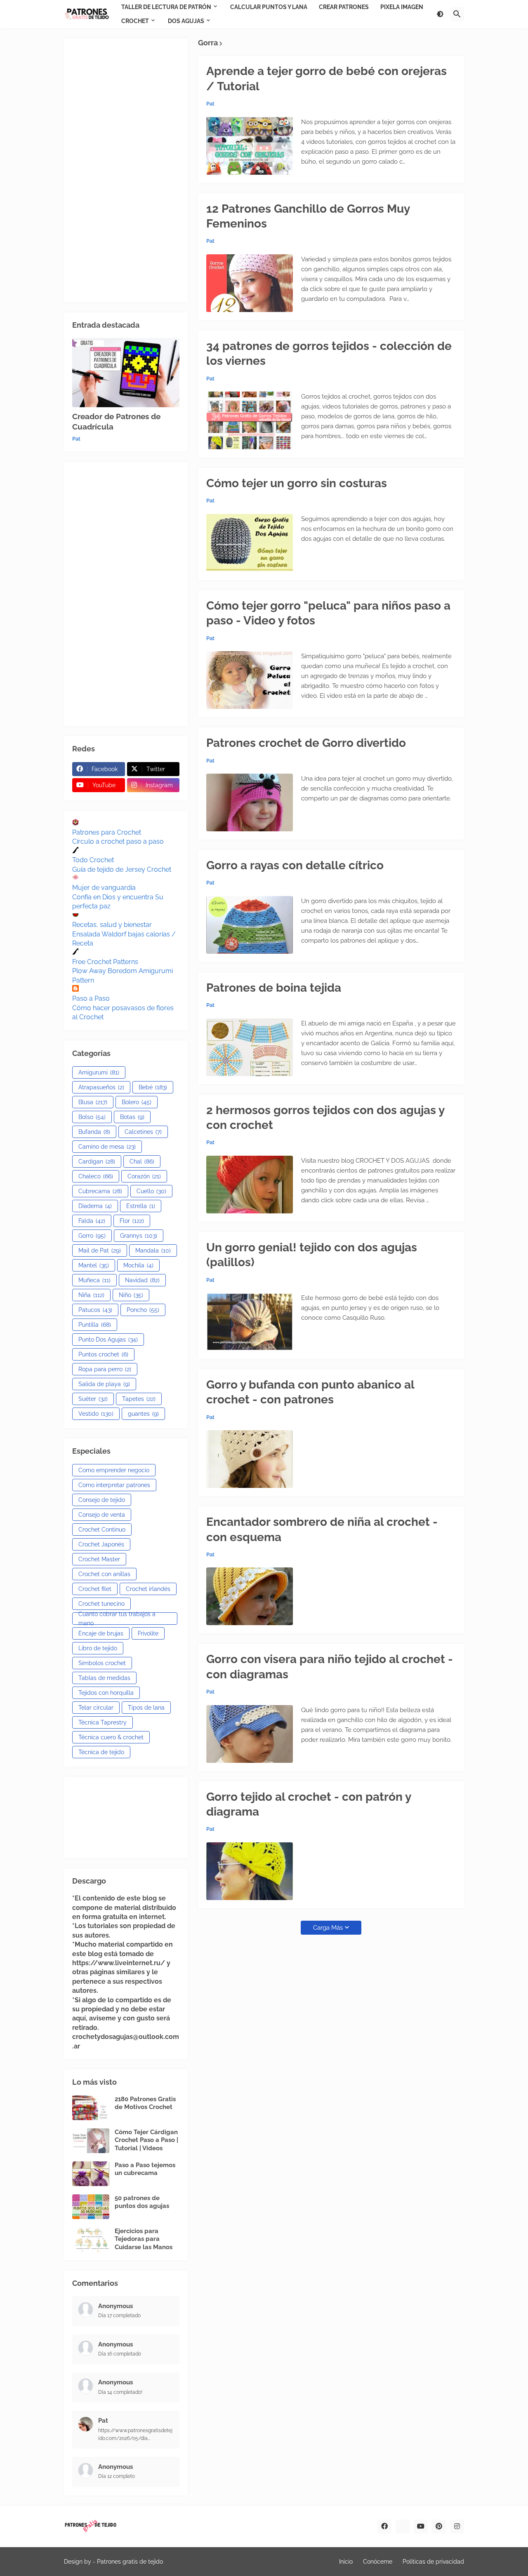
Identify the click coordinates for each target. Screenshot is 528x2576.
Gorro (92, 1236)
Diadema (95, 1206)
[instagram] (457, 2527)
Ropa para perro (105, 1369)
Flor (132, 1221)
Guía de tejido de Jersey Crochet (122, 869)
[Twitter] (403, 2527)
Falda (92, 1221)
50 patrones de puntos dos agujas (142, 2202)
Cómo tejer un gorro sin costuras (297, 483)
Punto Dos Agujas (108, 1340)
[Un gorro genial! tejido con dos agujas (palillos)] (250, 1322)
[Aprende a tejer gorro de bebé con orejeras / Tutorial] (250, 146)
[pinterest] (439, 2527)
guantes (143, 1414)
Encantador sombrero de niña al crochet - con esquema (322, 1529)
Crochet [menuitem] (135, 21)
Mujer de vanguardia (104, 888)
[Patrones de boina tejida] (250, 1047)
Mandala (153, 1250)
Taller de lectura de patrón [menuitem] (166, 7)
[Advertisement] (126, 170)
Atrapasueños (101, 1087)
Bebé (153, 1087)
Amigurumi (99, 1072)
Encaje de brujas (101, 1633)
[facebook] (384, 2527)
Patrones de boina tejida (274, 988)
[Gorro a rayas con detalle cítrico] (250, 925)
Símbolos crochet (102, 1663)
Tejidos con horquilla (106, 1693)
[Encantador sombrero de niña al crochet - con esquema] (250, 1596)
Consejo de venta (102, 1515)
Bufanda (94, 1132)
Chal (142, 1161)
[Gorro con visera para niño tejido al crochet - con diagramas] (250, 1734)
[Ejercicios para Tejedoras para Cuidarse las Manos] (91, 2240)
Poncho (143, 1310)
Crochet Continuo (102, 1530)
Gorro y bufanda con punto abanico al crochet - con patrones (310, 1392)
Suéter (93, 1399)
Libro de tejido (98, 1648)
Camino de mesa (107, 1147)
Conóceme (378, 2562)
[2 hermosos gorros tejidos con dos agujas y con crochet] (250, 1185)
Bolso (92, 1117)
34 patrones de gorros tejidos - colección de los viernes (329, 353)
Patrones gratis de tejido (130, 2562)
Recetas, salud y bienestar (112, 925)
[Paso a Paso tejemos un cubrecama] (91, 2174)
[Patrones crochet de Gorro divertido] (250, 802)
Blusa (93, 1102)
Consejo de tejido (102, 1500)
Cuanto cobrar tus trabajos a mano (117, 1619)
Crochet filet (95, 1589)
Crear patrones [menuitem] (344, 7)
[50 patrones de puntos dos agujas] (91, 2207)
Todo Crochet (93, 860)
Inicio (346, 2562)
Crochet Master (99, 1559)
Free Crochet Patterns (105, 962)
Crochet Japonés (101, 1544)
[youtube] (421, 2527)
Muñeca (94, 1280)
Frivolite (148, 1633)
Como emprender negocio (114, 1470)
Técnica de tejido (101, 1752)
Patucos (95, 1310)
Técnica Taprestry (103, 1722)
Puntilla (95, 1325)
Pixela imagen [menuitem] (402, 7)
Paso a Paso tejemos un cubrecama (145, 2169)
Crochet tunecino (101, 1604)
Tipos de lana (146, 1708)
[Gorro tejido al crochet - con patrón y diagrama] (250, 1871)
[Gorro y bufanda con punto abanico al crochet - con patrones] (250, 1459)
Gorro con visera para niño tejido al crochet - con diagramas (330, 1667)
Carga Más (328, 1928)
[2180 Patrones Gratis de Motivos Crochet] (91, 2108)
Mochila (138, 1265)
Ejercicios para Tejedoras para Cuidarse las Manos (144, 2239)
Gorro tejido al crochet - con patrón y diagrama (309, 1804)
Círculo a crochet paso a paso (118, 841)
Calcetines (143, 1132)
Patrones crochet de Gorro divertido (306, 743)
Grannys (139, 1236)
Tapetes (139, 1399)
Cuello (151, 1191)
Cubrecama (100, 1191)
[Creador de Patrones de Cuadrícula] (126, 373)
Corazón (144, 1176)
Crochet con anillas (104, 1574)
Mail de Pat (100, 1250)
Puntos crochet (103, 1354)
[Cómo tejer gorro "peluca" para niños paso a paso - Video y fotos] (250, 680)
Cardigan (97, 1161)
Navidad (142, 1280)
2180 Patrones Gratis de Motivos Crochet (145, 2103)
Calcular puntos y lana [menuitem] (269, 7)
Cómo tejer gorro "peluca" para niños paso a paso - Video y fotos (328, 613)
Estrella (141, 1206)
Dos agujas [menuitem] (186, 21)
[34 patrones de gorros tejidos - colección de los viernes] (250, 420)
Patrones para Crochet (107, 832)
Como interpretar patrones (114, 1485)
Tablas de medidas (104, 1678)
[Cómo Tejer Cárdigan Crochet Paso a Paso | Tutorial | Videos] (91, 2141)
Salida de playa (104, 1384)
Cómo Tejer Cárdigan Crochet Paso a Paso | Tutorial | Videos (146, 2140)
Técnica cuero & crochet (111, 1737)
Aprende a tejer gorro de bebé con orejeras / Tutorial (326, 79)
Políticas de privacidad (433, 2562)
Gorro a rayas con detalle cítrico (295, 865)
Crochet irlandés (148, 1589)
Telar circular (96, 1708)
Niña (91, 1295)
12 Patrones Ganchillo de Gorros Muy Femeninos (308, 216)
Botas (132, 1117)
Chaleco (96, 1176)
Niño (131, 1295)
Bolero (137, 1102)
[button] (440, 14)
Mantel (94, 1265)
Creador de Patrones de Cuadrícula (116, 421)
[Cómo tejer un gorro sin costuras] (250, 543)
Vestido (96, 1414)
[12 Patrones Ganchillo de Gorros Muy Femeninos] (250, 283)
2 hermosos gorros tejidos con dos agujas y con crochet (325, 1118)
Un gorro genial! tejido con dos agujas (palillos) (312, 1255)
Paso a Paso (91, 998)
